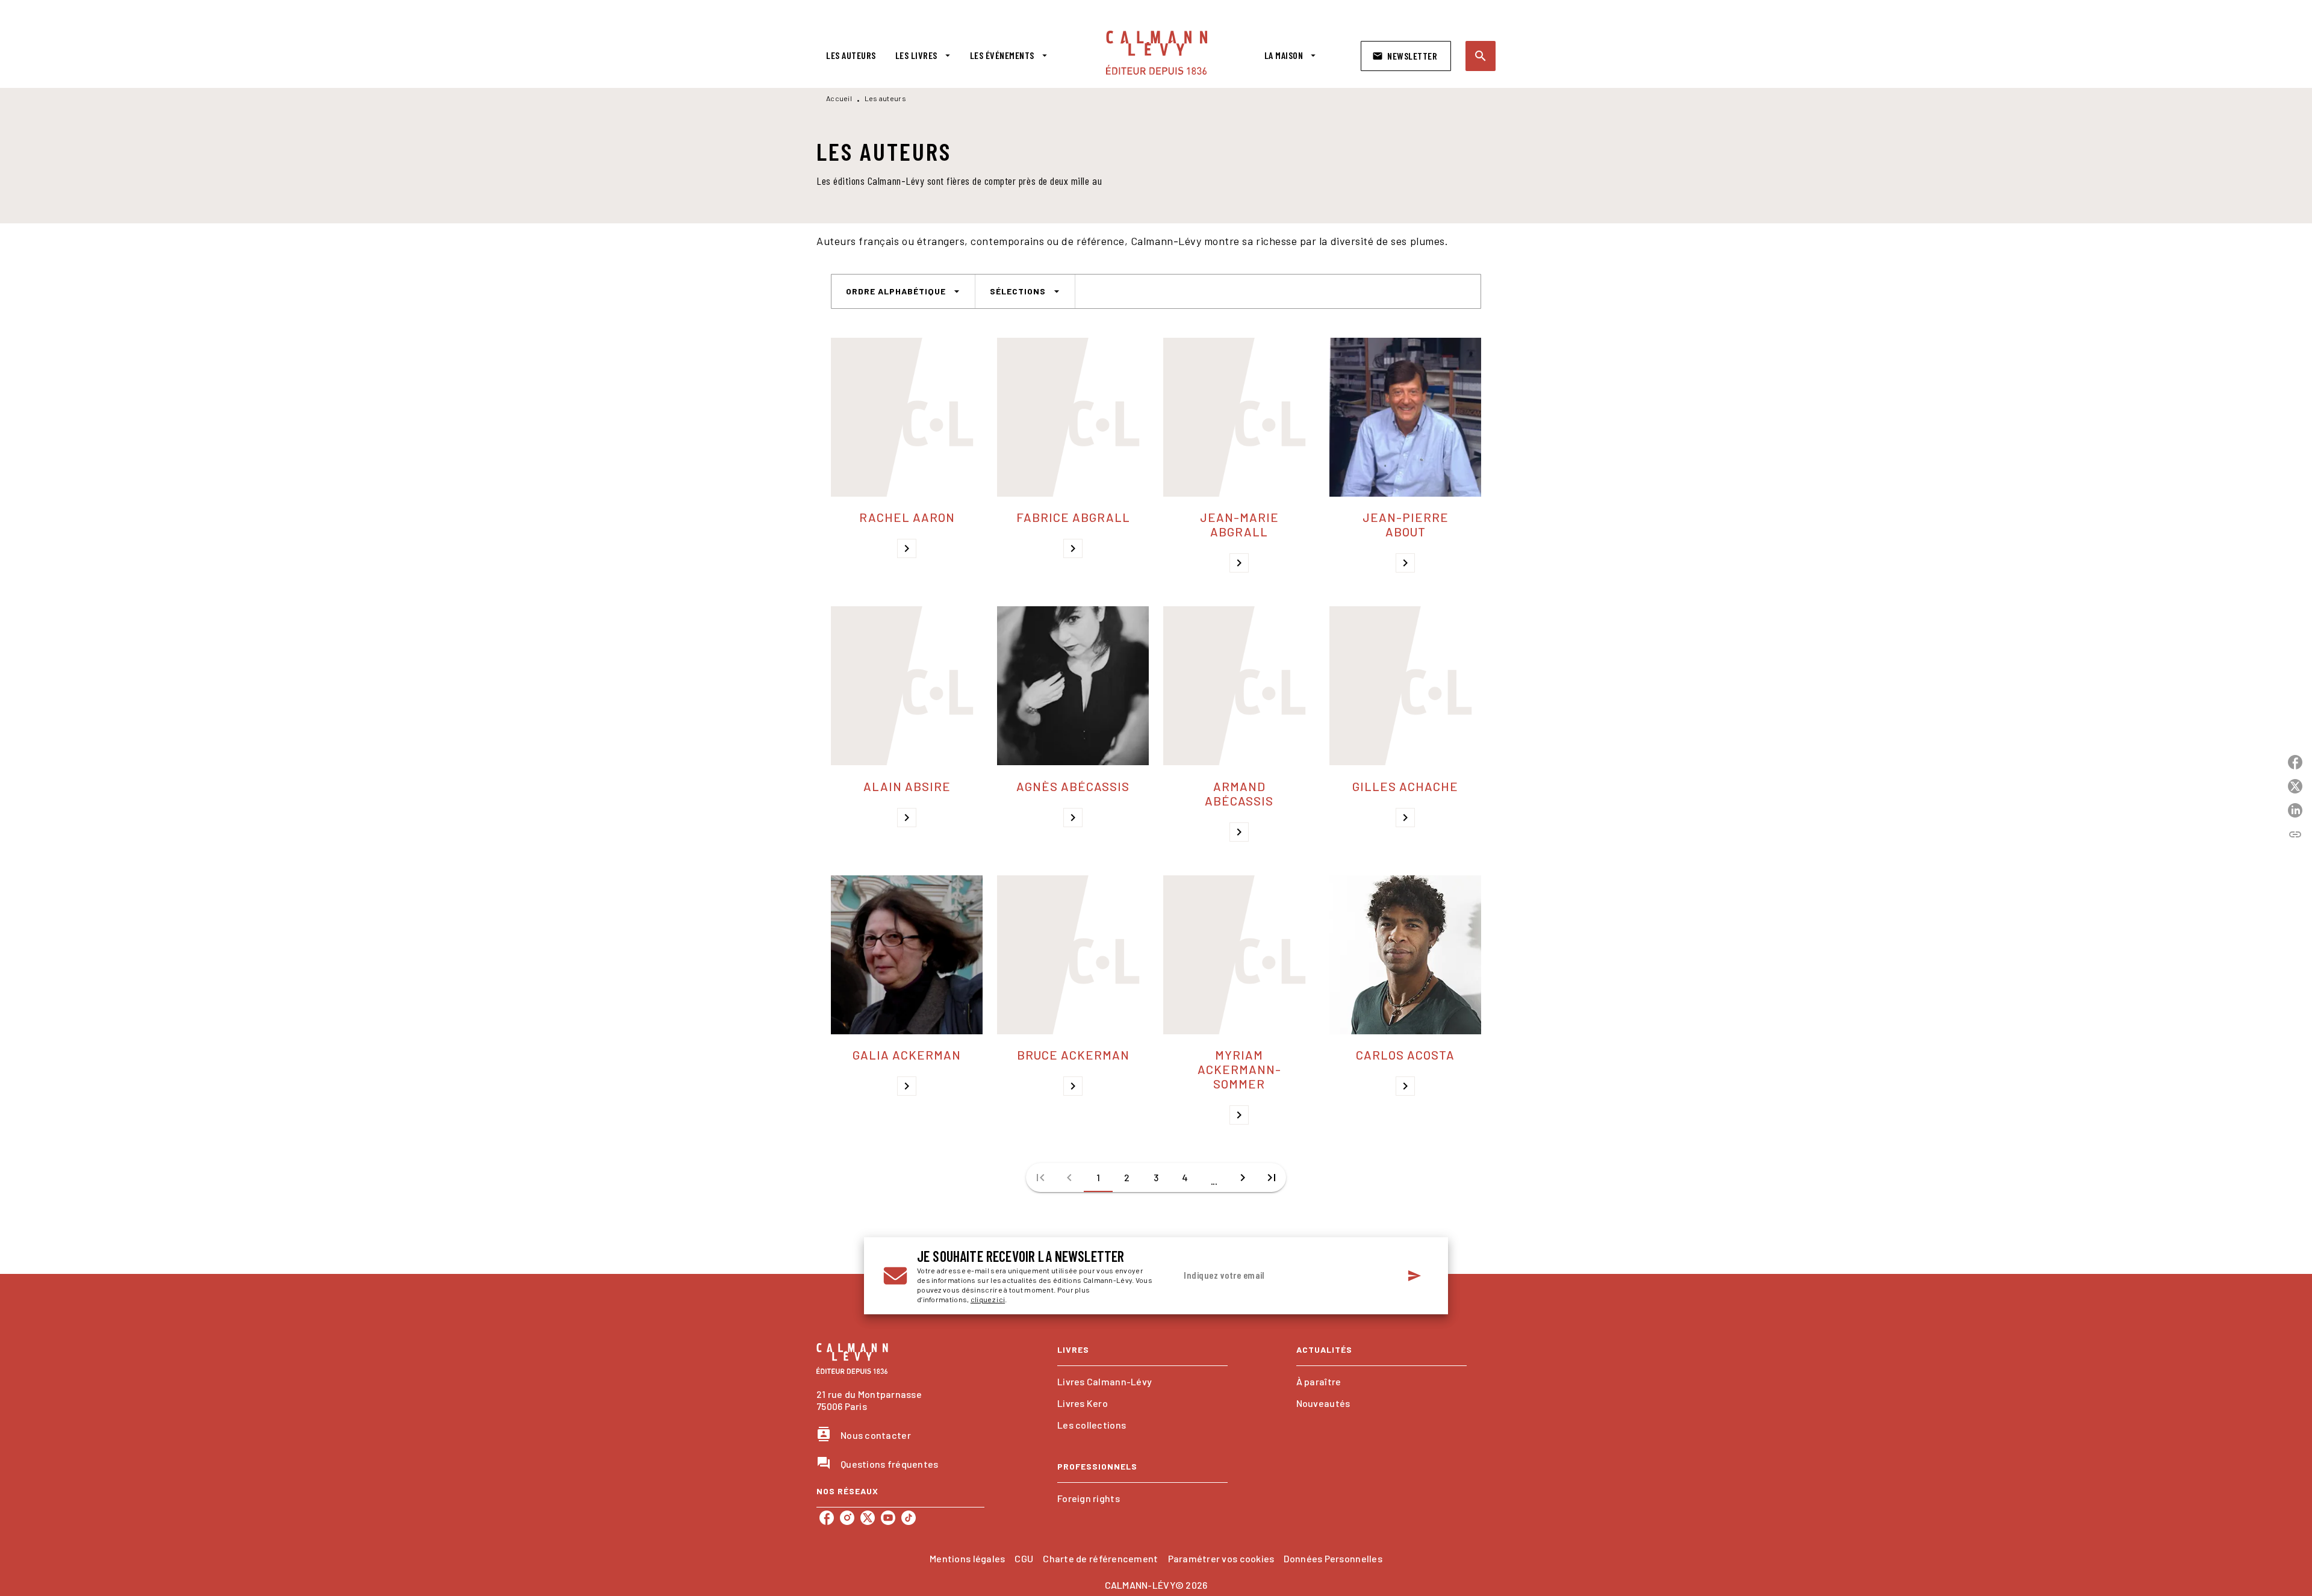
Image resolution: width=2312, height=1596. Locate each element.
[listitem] (827, 1518)
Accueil (839, 98)
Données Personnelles (1333, 1558)
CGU (1024, 1558)
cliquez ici (988, 1299)
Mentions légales (967, 1558)
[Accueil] (1157, 53)
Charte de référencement (1100, 1558)
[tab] (851, 55)
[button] (1406, 56)
